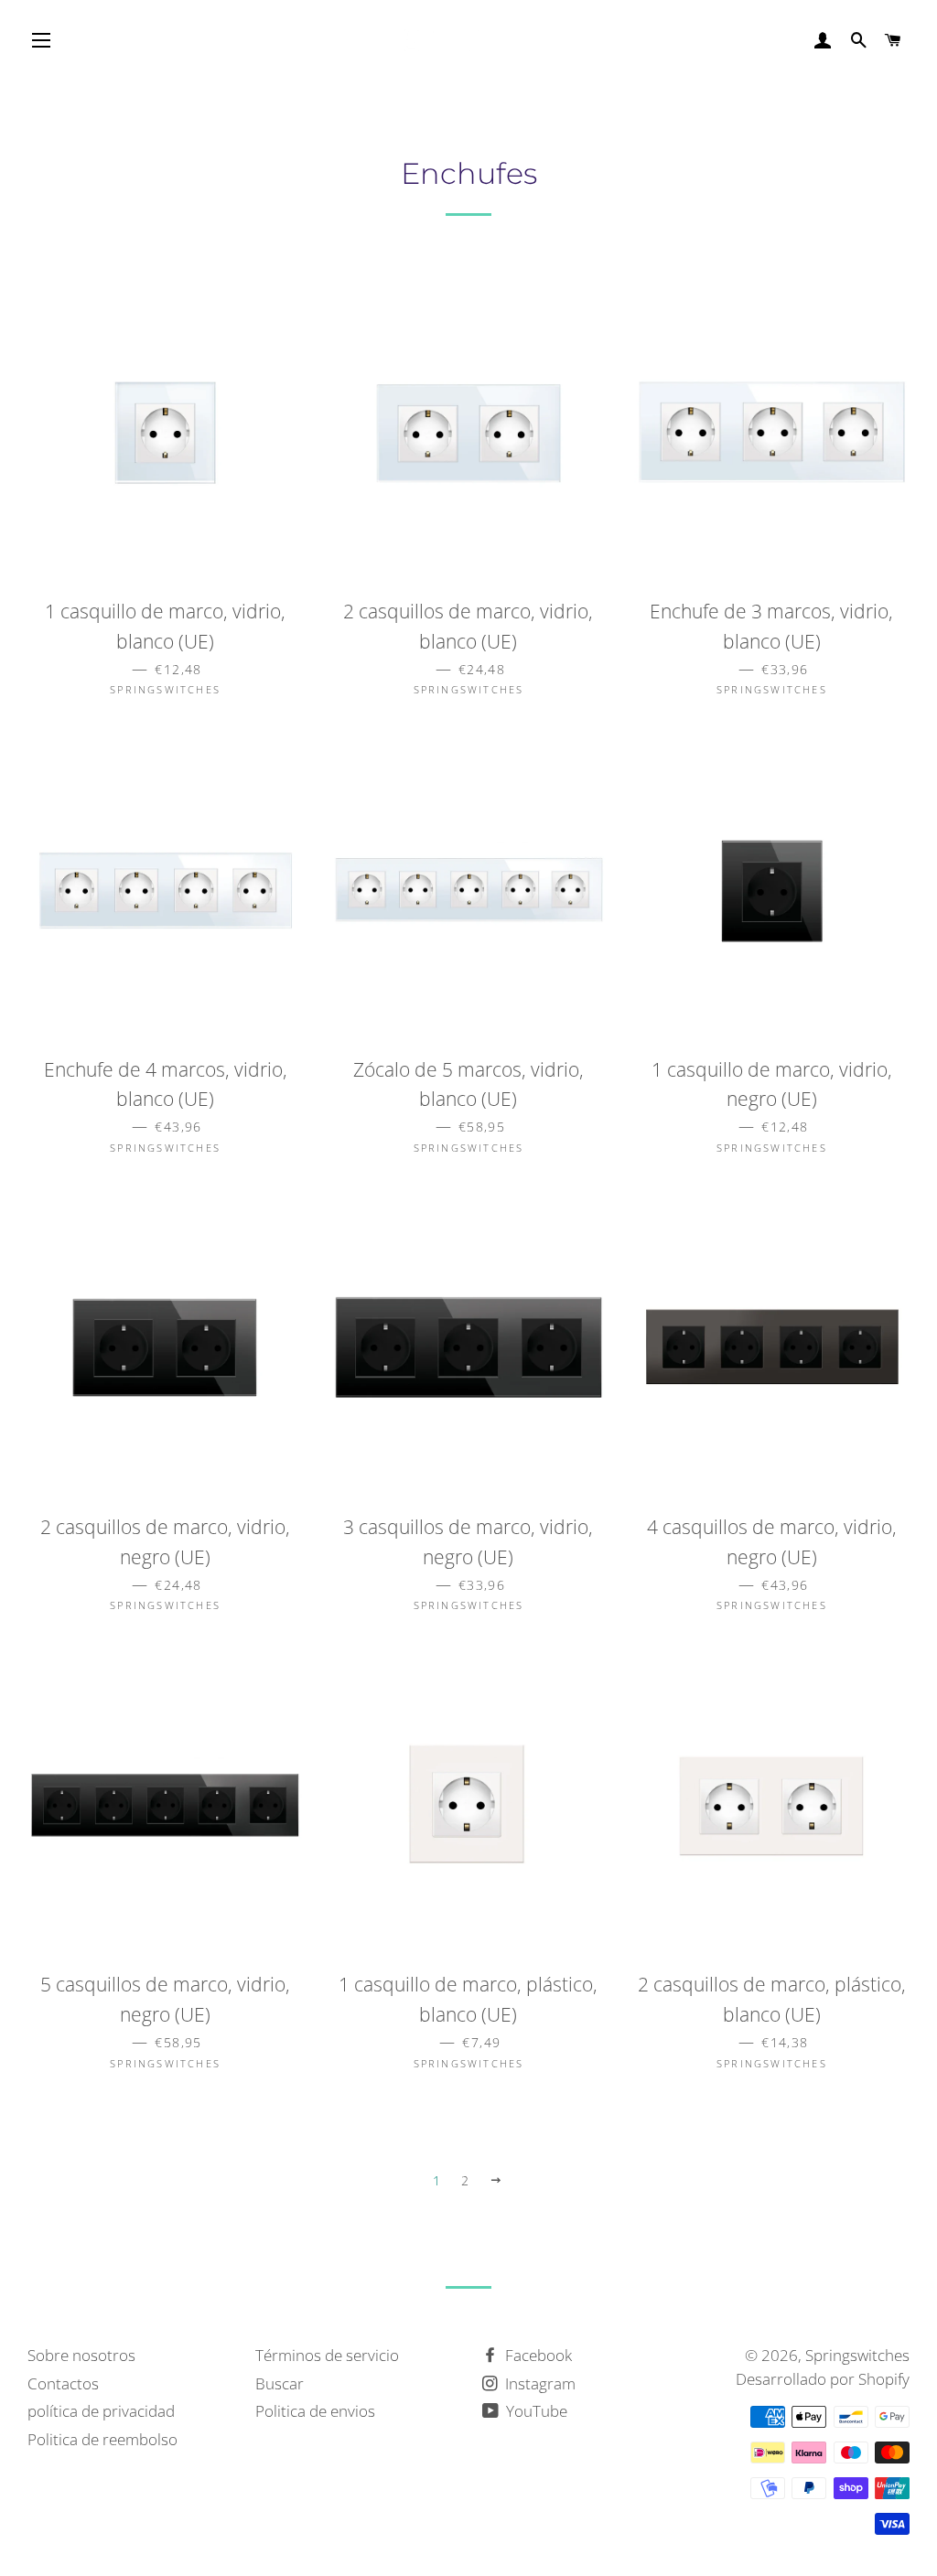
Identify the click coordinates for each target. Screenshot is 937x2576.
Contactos (63, 2383)
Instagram (539, 2383)
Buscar (280, 2383)
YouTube (535, 2411)
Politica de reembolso (102, 2439)
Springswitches (857, 2355)
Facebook (537, 2355)
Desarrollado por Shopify (823, 2379)
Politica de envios (315, 2411)
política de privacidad (101, 2411)
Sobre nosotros (81, 2355)
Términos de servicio (327, 2355)
